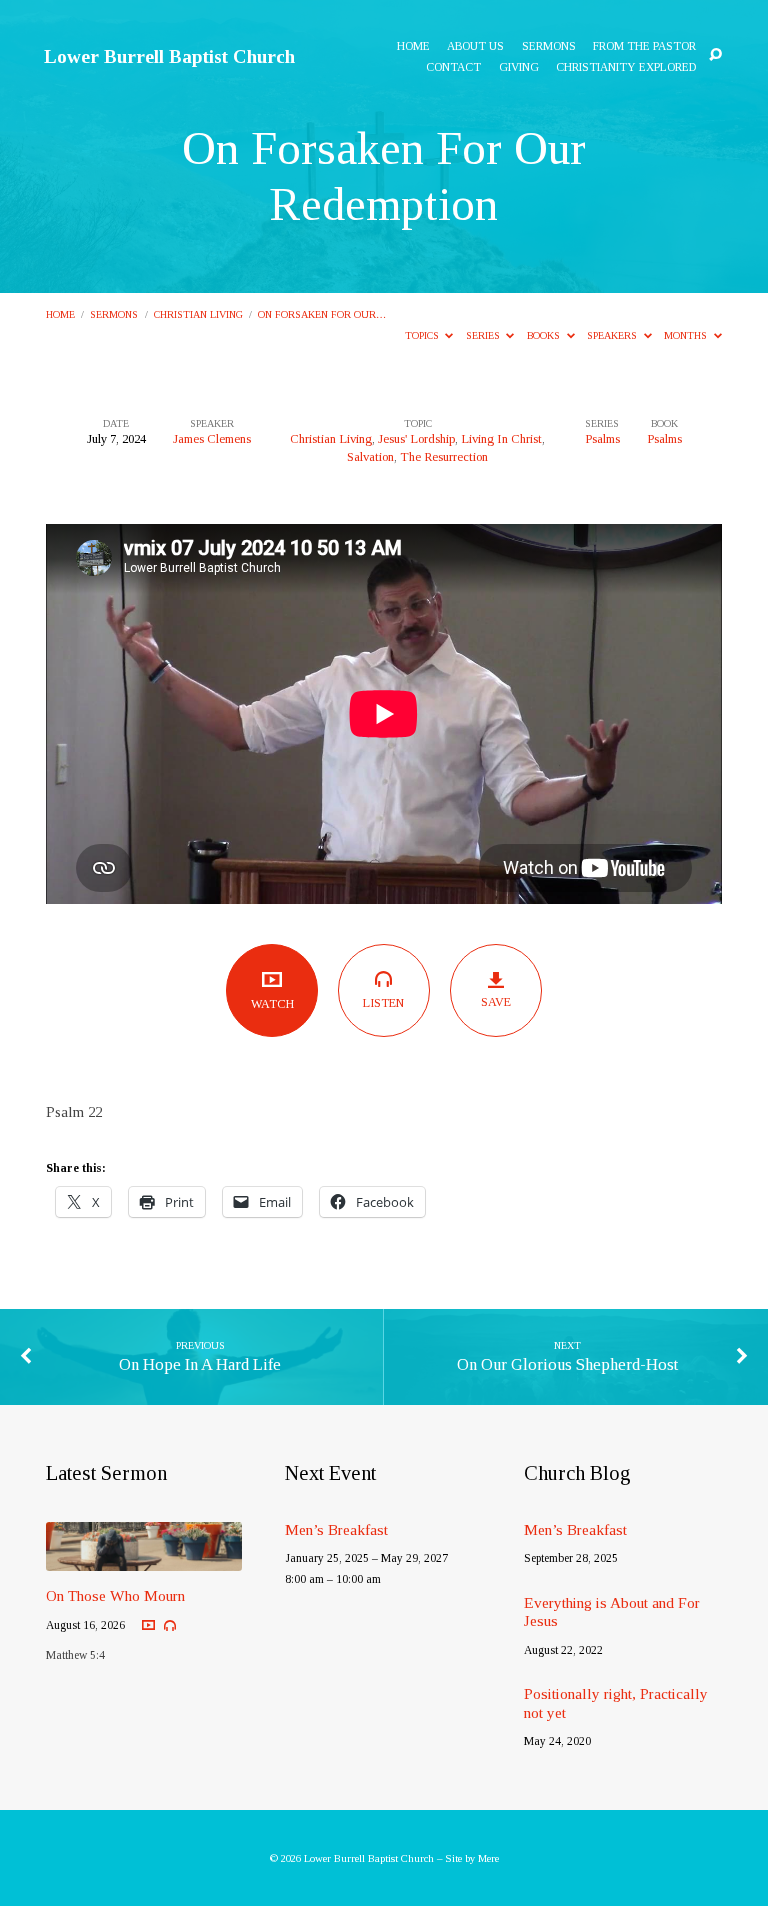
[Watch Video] (148, 1625)
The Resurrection (444, 457)
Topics (423, 335)
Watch (272, 1004)
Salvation (370, 457)
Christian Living (198, 314)
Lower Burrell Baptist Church (169, 56)
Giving (519, 67)
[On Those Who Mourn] (144, 1559)
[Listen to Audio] (170, 1626)
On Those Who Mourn (115, 1595)
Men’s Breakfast (336, 1529)
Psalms (602, 439)
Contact (453, 67)
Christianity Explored (626, 67)
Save (496, 1002)
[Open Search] (715, 55)
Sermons (549, 46)
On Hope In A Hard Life (200, 1364)
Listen (383, 1003)
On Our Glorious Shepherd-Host (567, 1364)
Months (687, 335)
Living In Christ (501, 439)
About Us (475, 46)
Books (545, 335)
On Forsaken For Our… (322, 314)
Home (413, 46)
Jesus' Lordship (416, 439)
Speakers (613, 335)
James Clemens (212, 439)
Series (484, 335)
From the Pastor (644, 46)
